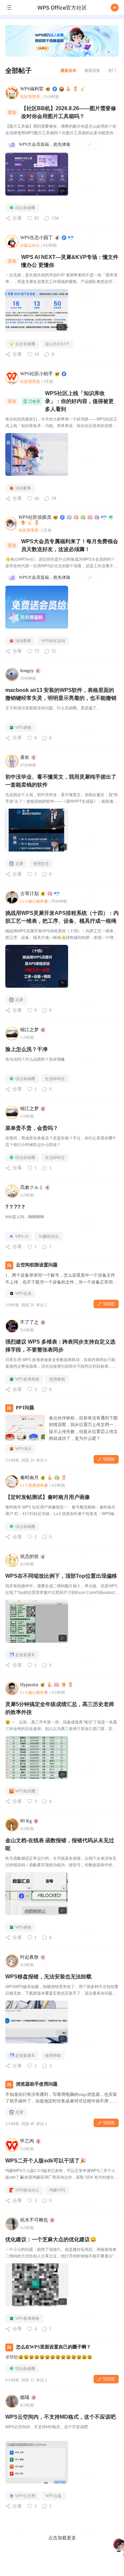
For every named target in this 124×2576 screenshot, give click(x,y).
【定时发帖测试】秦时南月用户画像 (48, 1497)
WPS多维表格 (27, 1379)
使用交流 (41, 864)
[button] (115, 8)
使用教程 (57, 1379)
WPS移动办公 (27, 2190)
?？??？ (16, 1207)
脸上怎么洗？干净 (26, 1049)
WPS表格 (23, 728)
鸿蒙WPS (57, 2190)
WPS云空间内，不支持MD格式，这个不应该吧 (61, 2417)
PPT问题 (25, 1408)
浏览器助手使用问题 (37, 2084)
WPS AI (22, 1236)
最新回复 (92, 70)
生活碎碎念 (55, 1079)
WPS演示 (23, 1449)
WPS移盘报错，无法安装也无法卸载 (48, 1977)
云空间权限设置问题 (37, 1265)
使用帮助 (53, 2056)
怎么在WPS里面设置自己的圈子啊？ (53, 2347)
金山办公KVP (57, 344)
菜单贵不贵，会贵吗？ (32, 1128)
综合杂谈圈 (25, 208)
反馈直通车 (25, 1655)
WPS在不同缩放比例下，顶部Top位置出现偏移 (61, 1576)
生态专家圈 (25, 344)
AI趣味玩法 (48, 1236)
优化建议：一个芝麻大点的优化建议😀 (51, 2239)
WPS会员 (23, 1293)
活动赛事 (23, 488)
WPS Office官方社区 (62, 8)
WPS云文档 (25, 2496)
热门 (112, 70)
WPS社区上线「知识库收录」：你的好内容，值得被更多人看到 (79, 401)
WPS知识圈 (25, 1791)
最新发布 (68, 70)
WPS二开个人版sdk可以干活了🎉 (46, 2161)
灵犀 (19, 864)
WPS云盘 (53, 2496)
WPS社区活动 (53, 641)
